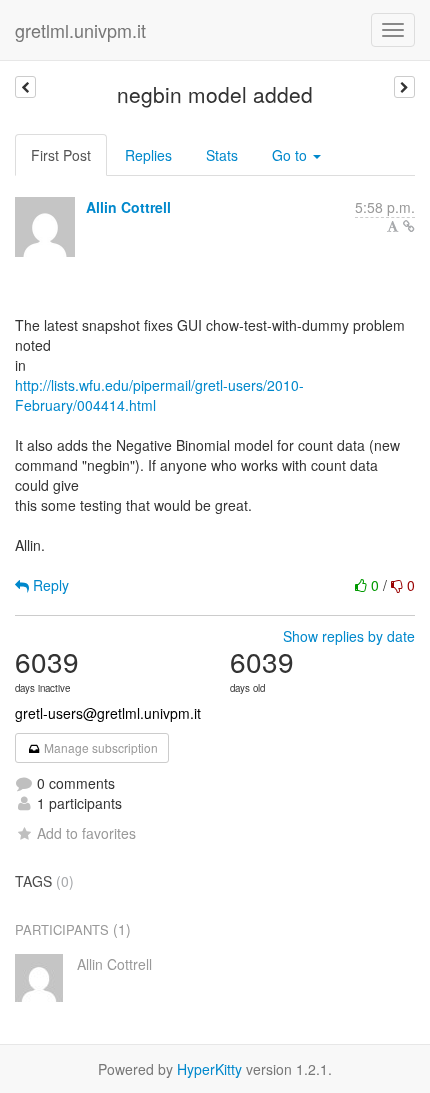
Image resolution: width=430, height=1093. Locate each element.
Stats (222, 155)
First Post (61, 155)
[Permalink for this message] (409, 226)
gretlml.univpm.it (80, 30)
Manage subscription (99, 747)
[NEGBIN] (25, 87)
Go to (291, 155)
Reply (49, 585)
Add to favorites (86, 833)
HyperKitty (209, 1069)
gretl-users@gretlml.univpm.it (108, 713)
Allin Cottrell (128, 207)
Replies (148, 155)
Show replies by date (349, 636)
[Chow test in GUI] (404, 87)
